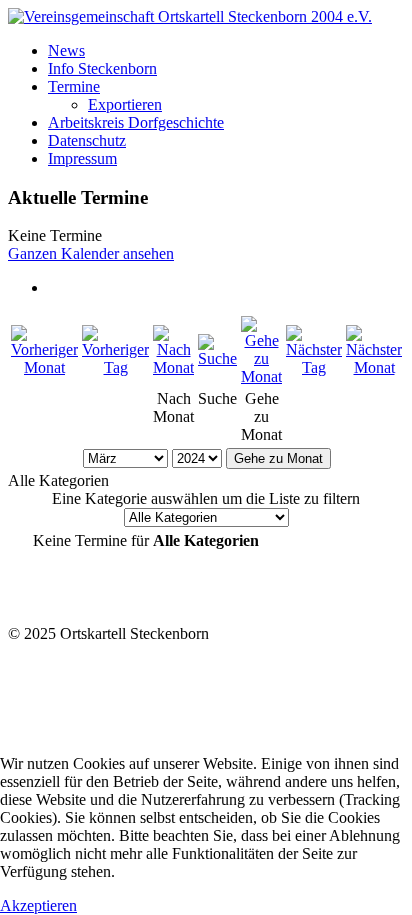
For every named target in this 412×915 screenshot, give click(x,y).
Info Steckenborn (102, 68)
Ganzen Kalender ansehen (91, 253)
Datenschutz (87, 140)
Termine (74, 86)
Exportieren (125, 104)
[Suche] (217, 358)
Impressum (82, 158)
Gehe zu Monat (278, 458)
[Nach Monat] (173, 367)
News (66, 50)
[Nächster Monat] (374, 367)
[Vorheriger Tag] (115, 367)
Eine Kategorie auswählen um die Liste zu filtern (206, 498)
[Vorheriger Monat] (44, 367)
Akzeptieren (38, 905)
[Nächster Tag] (314, 367)
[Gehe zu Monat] (261, 376)
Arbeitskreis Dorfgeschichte (136, 122)
